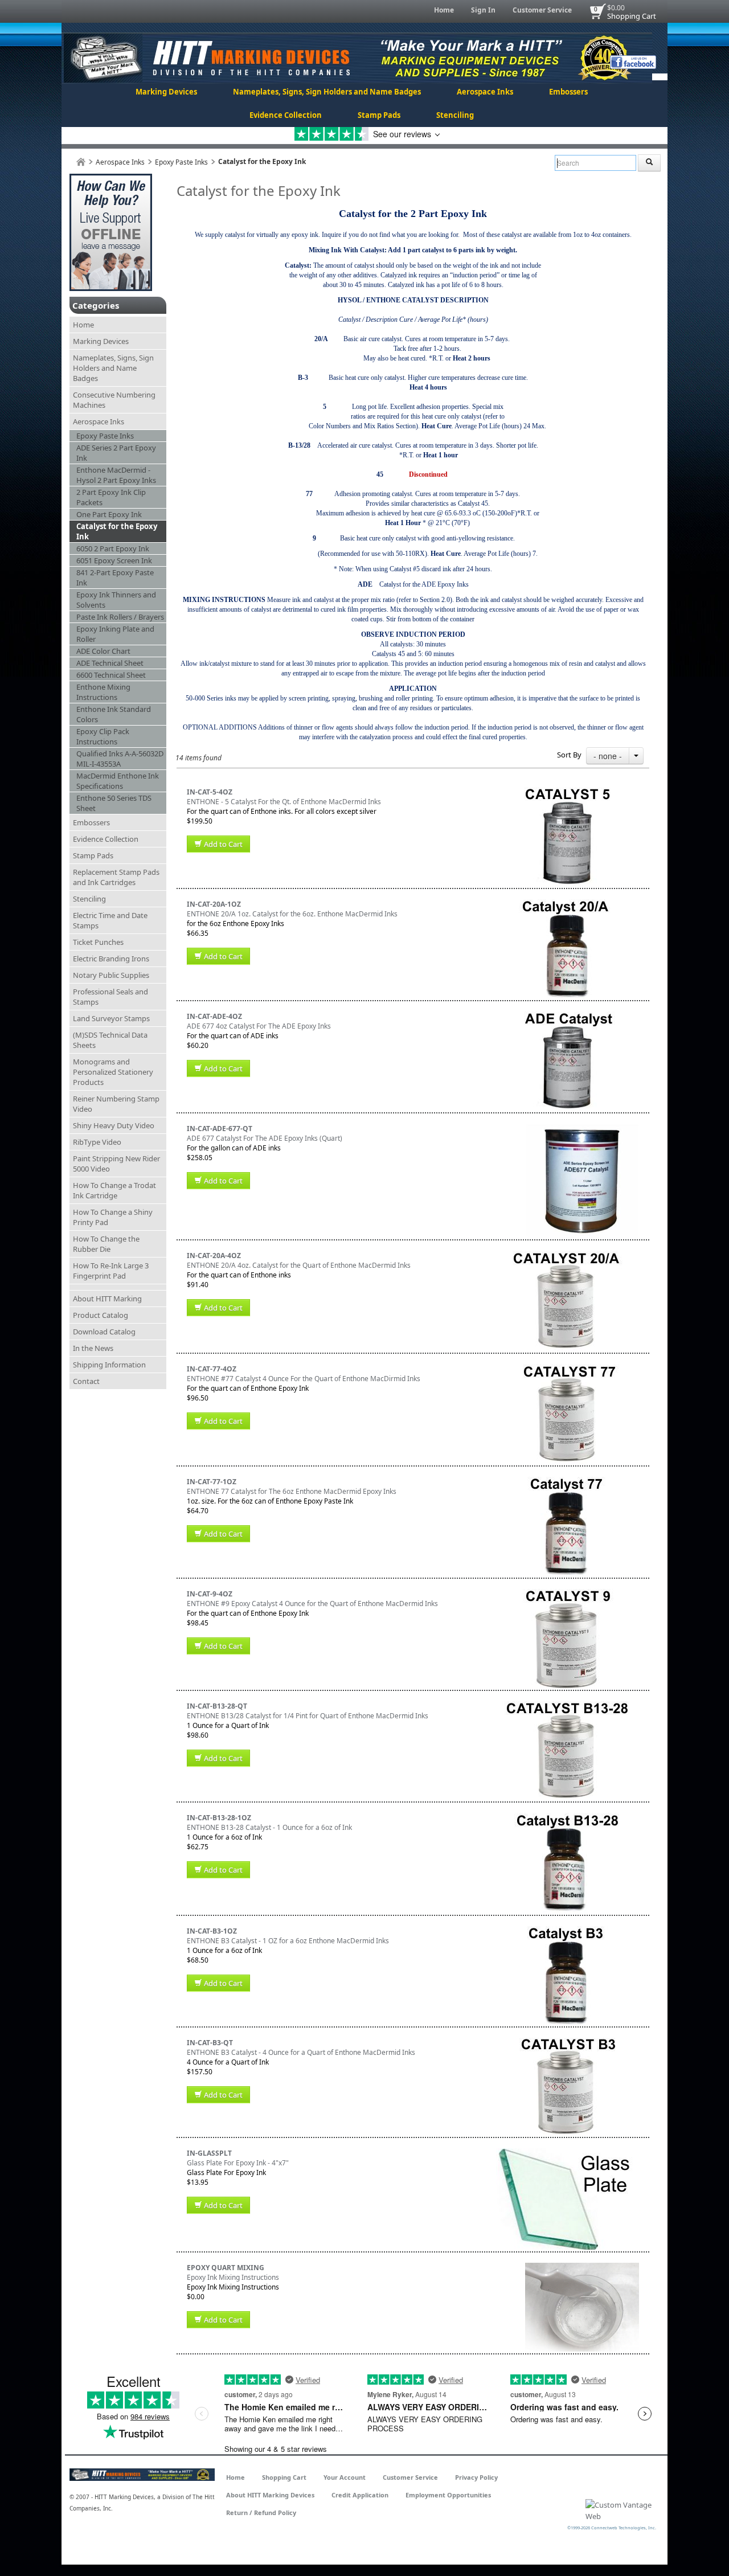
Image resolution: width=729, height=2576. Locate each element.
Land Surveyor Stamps (111, 1018)
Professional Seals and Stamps (110, 997)
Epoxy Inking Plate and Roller (115, 634)
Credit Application (360, 2495)
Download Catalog (104, 1332)
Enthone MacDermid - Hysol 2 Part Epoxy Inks (116, 475)
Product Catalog (101, 1315)
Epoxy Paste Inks (181, 162)
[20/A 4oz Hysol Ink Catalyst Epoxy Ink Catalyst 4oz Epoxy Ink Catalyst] (567, 1256)
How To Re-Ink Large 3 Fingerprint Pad (111, 1271)
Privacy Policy (476, 2477)
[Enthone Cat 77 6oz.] (567, 1482)
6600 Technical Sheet (111, 675)
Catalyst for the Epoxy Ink (117, 531)
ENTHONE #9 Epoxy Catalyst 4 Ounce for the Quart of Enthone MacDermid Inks (312, 1604)
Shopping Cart (632, 16)
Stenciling (455, 115)
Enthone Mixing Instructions (103, 692)
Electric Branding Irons (111, 959)
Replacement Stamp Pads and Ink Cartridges (116, 877)
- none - (608, 756)
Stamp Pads (379, 115)
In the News (93, 1348)
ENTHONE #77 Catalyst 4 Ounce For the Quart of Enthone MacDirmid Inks (304, 1379)
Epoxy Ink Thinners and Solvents (116, 600)
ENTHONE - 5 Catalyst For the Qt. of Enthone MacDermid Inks (284, 802)
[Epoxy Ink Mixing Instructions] (582, 2268)
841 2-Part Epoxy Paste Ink (115, 578)
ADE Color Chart (103, 651)
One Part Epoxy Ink (109, 514)
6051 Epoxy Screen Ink (114, 560)
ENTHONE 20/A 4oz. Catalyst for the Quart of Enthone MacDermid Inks (299, 1265)
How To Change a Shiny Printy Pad (113, 1217)
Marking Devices (166, 92)
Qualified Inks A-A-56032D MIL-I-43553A (120, 759)
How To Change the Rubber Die (106, 1244)
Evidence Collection (286, 115)
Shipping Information (109, 1365)
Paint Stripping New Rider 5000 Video (116, 1164)
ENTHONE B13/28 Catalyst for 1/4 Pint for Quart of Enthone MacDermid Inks (308, 1716)
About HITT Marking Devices (270, 2495)
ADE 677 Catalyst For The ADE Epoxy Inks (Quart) (265, 1138)
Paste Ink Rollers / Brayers (120, 617)
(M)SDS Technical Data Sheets (110, 1040)
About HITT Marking (107, 1299)
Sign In (483, 10)
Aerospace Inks (485, 92)
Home (444, 10)
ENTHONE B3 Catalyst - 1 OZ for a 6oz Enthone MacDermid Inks (288, 1941)
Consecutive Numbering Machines (114, 400)
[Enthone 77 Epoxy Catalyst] (567, 1369)
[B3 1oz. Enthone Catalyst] (567, 1931)
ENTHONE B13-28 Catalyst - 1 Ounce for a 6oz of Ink (269, 1827)
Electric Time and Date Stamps (110, 920)
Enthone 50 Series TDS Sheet (114, 803)
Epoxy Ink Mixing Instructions (233, 2277)
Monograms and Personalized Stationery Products (113, 1072)
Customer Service (542, 10)
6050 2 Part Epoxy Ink (113, 548)
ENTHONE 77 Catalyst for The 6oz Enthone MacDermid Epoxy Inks (292, 1491)
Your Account (345, 2477)
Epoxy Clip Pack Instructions (103, 736)
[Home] (81, 162)
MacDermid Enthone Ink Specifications (118, 781)
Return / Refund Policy (261, 2512)
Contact (86, 1381)
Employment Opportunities (448, 2495)
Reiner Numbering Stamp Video (116, 1104)
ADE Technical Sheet (110, 663)
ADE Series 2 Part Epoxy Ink (116, 453)
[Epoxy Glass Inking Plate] (568, 2153)
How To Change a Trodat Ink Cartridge (114, 1190)
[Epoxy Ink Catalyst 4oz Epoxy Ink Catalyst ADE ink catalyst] (568, 1016)
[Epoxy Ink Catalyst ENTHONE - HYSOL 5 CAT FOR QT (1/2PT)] (568, 792)
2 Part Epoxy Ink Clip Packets (111, 497)
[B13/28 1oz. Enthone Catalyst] (568, 1818)
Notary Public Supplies (111, 975)
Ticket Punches (98, 942)
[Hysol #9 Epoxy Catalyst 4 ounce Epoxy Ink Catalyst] (567, 1594)
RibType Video (97, 1142)
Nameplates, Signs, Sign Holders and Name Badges (327, 92)
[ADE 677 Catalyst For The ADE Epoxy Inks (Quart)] (582, 1129)
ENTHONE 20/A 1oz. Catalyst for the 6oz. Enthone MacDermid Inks (292, 914)
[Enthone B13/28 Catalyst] (568, 1706)
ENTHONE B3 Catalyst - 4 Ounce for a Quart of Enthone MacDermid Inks (301, 2052)
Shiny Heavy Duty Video (114, 1125)
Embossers (568, 92)
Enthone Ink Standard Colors (114, 714)
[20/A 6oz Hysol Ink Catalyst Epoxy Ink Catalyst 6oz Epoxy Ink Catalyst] (568, 904)
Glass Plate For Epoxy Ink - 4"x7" (238, 2163)
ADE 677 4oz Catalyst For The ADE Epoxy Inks (259, 1026)
